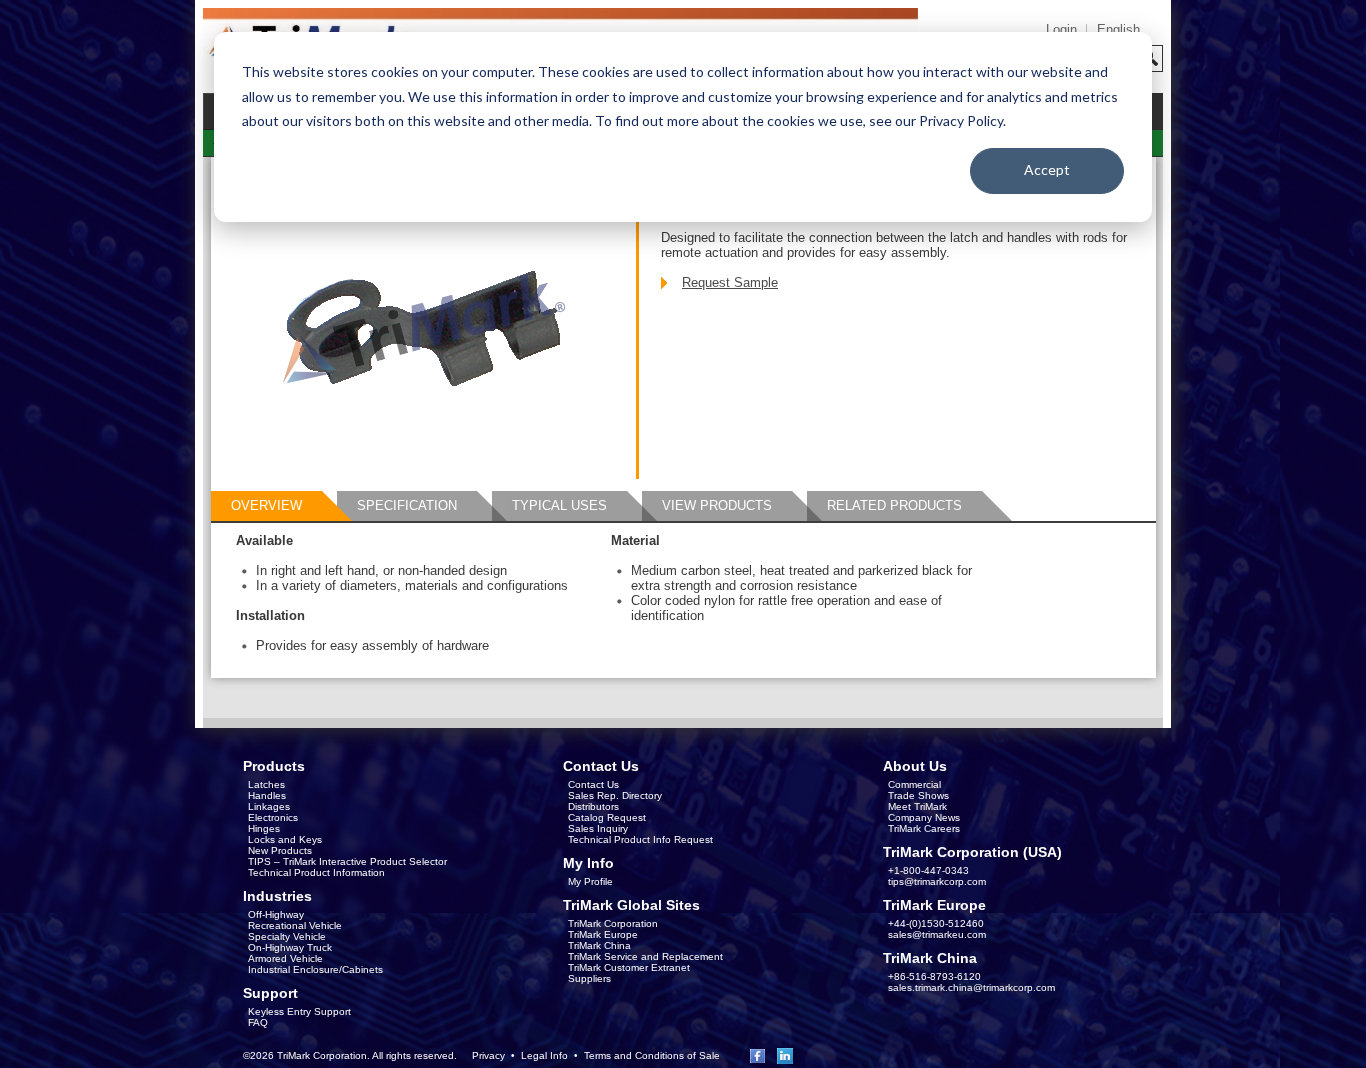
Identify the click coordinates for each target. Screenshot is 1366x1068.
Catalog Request (607, 817)
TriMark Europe (603, 934)
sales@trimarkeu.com (937, 934)
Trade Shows (918, 795)
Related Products (894, 505)
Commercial (914, 784)
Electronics (273, 817)
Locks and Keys (285, 839)
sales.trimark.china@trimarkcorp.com (971, 987)
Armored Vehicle (285, 958)
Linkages (269, 806)
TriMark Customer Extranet (629, 967)
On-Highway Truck (290, 947)
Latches (266, 784)
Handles (267, 795)
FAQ (258, 1022)
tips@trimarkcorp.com (937, 881)
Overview (266, 505)
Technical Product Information (316, 872)
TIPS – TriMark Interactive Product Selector (347, 861)
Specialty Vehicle (287, 936)
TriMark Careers (924, 828)
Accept (1047, 169)
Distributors (593, 806)
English (1118, 29)
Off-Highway (276, 914)
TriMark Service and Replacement (645, 956)
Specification (407, 505)
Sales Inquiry (598, 828)
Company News (924, 817)
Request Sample (730, 282)
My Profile (590, 881)
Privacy (488, 1055)
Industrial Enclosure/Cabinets (315, 969)
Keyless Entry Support (299, 1011)
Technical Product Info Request (640, 839)
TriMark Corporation (613, 923)
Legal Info (544, 1055)
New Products (280, 850)
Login (1061, 29)
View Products (717, 505)
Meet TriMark (917, 806)
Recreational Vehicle (295, 925)
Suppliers (589, 978)
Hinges (264, 828)
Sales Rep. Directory (615, 795)
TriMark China (599, 945)
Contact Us (593, 784)
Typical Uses (559, 505)
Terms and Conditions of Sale (652, 1055)
